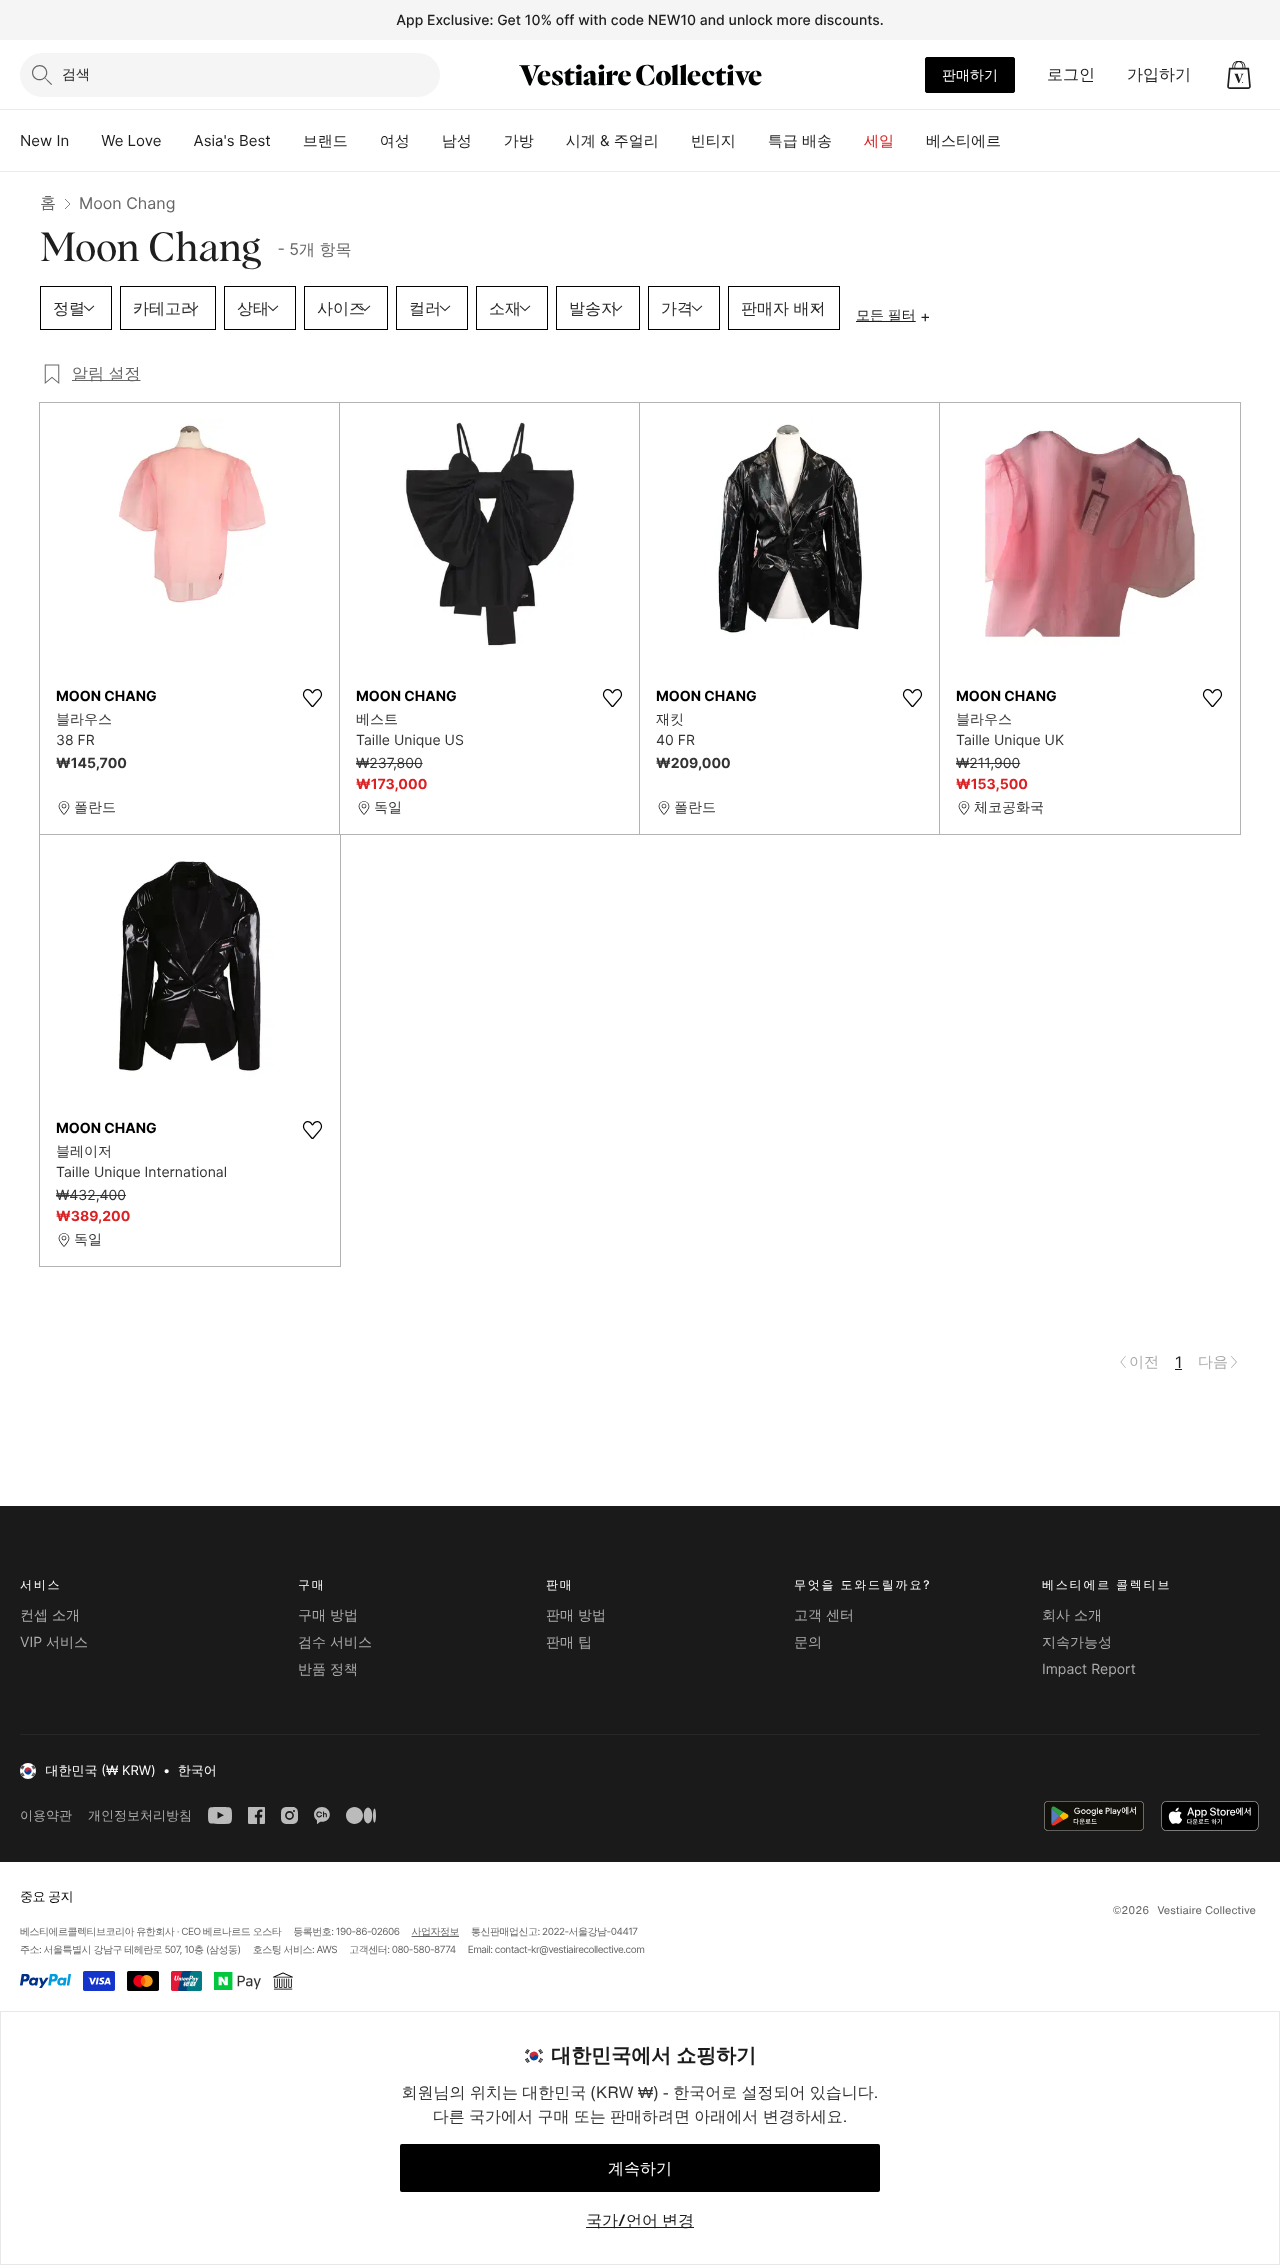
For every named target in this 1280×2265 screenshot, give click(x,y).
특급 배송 (800, 140)
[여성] (426, 141)
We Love (131, 140)
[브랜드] (364, 141)
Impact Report (1089, 1669)
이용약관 (46, 1815)
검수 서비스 (335, 1642)
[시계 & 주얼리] (675, 141)
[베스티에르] (1017, 141)
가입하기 (1159, 74)
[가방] (550, 141)
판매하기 (970, 74)
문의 (808, 1642)
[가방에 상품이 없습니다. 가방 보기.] (1239, 75)
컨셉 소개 (50, 1615)
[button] (1239, 75)
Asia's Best (232, 140)
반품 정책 (328, 1669)
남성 (457, 140)
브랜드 (325, 140)
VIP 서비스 (54, 1642)
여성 (395, 140)
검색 (76, 73)
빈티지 (713, 140)
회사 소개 (1072, 1615)
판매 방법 (576, 1615)
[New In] (85, 141)
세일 (879, 140)
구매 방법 (328, 1615)
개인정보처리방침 (140, 1815)
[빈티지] (752, 141)
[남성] (488, 141)
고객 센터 (824, 1615)
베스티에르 (963, 140)
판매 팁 (569, 1642)
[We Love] (178, 141)
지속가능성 (1077, 1642)
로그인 (1071, 74)
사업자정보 (436, 1932)
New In (44, 140)
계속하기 (640, 2168)
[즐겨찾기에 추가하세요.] (312, 698)
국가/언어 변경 (640, 2220)
